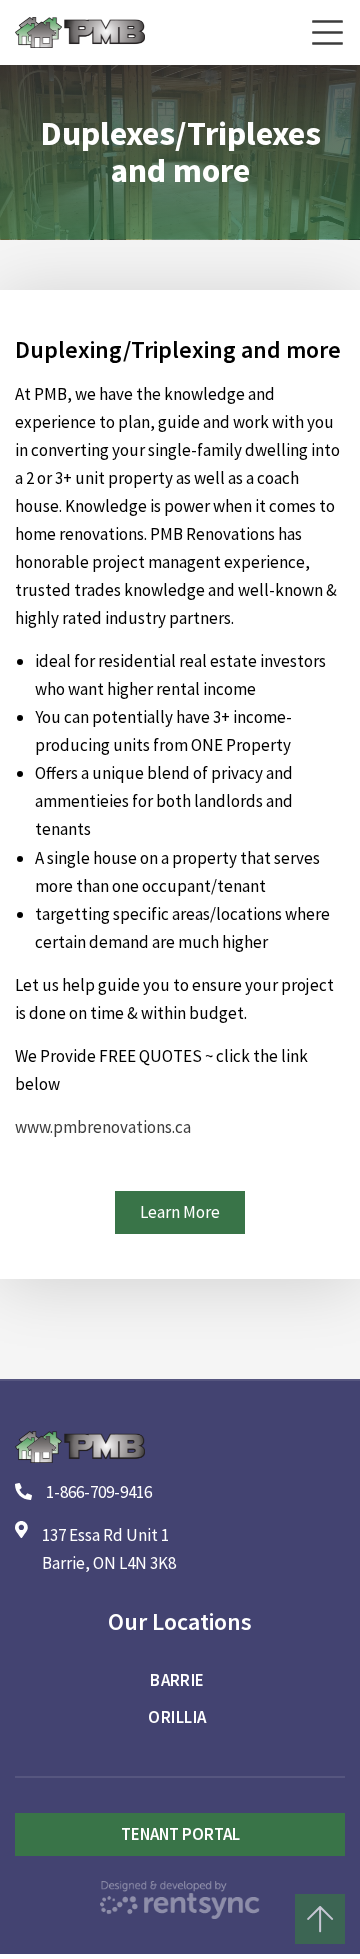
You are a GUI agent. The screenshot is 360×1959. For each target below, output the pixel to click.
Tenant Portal (180, 1834)
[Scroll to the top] (320, 1919)
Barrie (177, 1680)
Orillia (177, 1717)
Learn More (180, 1212)
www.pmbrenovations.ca (104, 1127)
